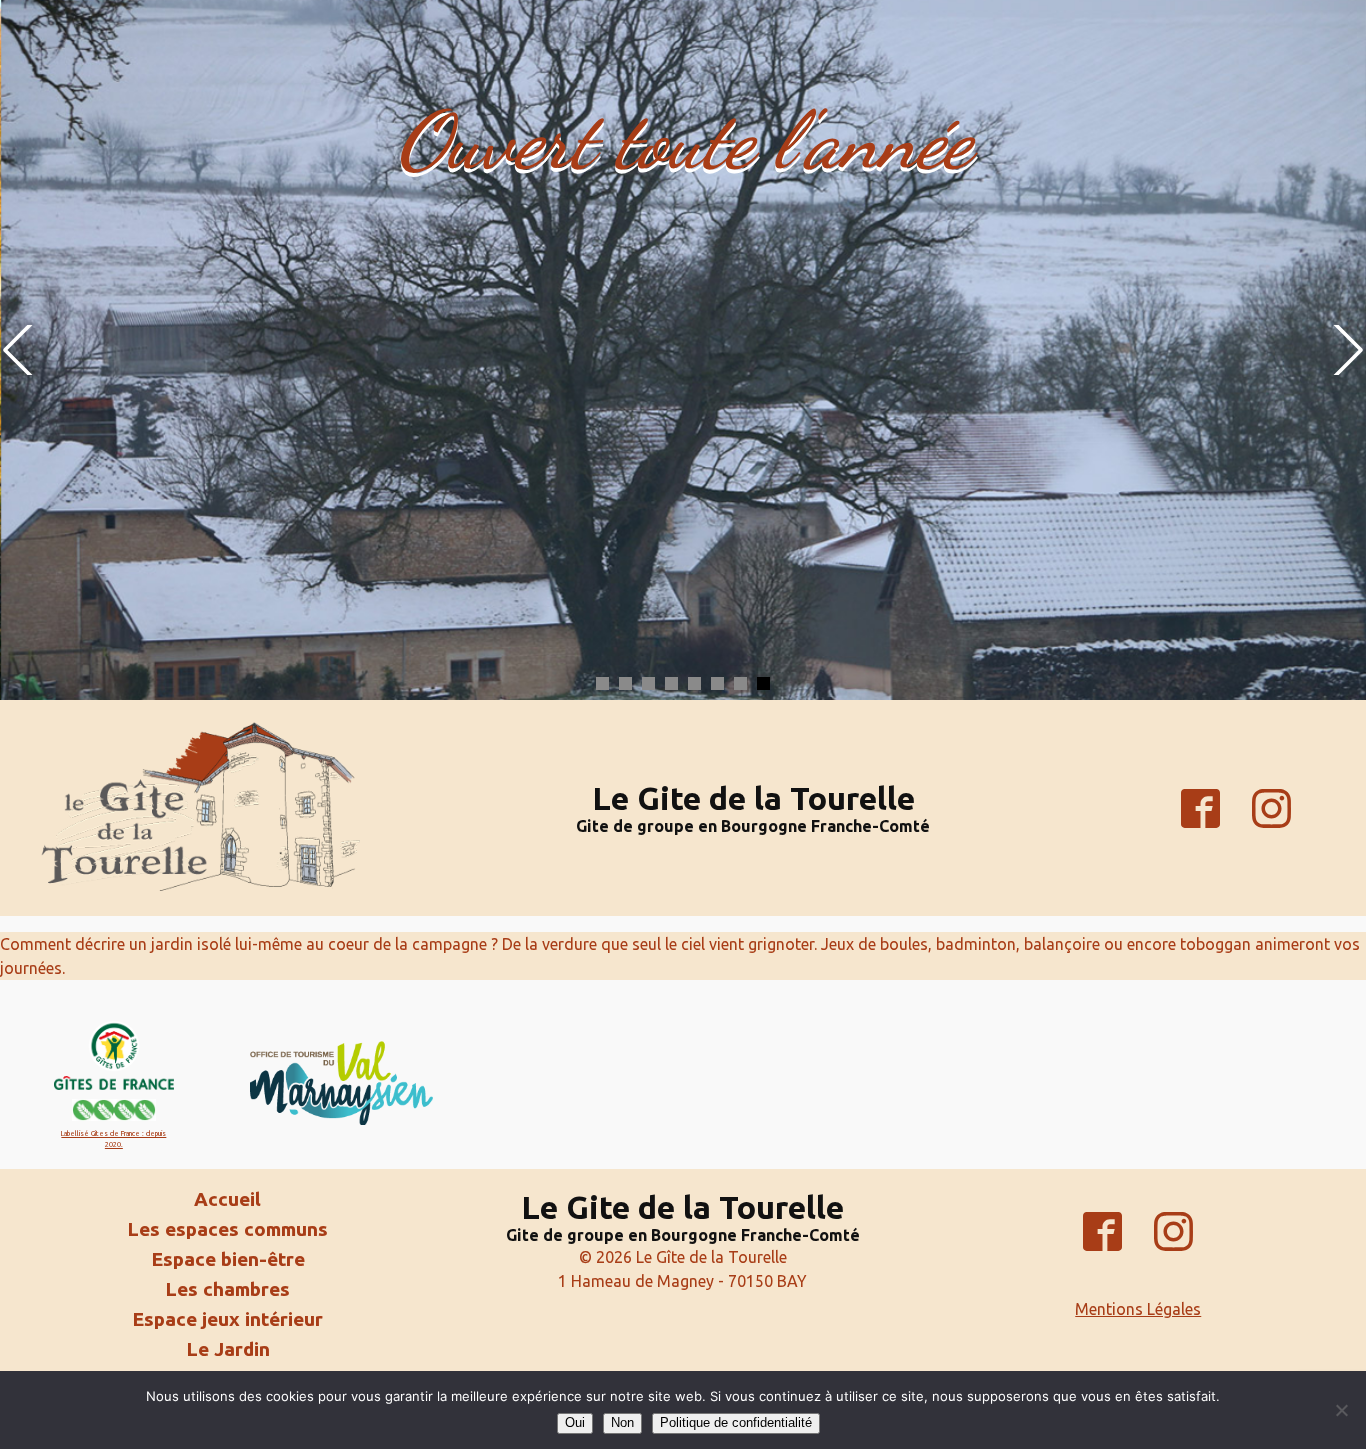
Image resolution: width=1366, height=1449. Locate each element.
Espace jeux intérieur (227, 1319)
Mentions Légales (1138, 1309)
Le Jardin (228, 1349)
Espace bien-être (228, 1259)
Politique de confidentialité (736, 1422)
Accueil (227, 1199)
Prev (20, 350)
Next (1346, 350)
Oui (575, 1422)
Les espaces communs (227, 1229)
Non (622, 1422)
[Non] (1341, 1410)
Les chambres (227, 1289)
